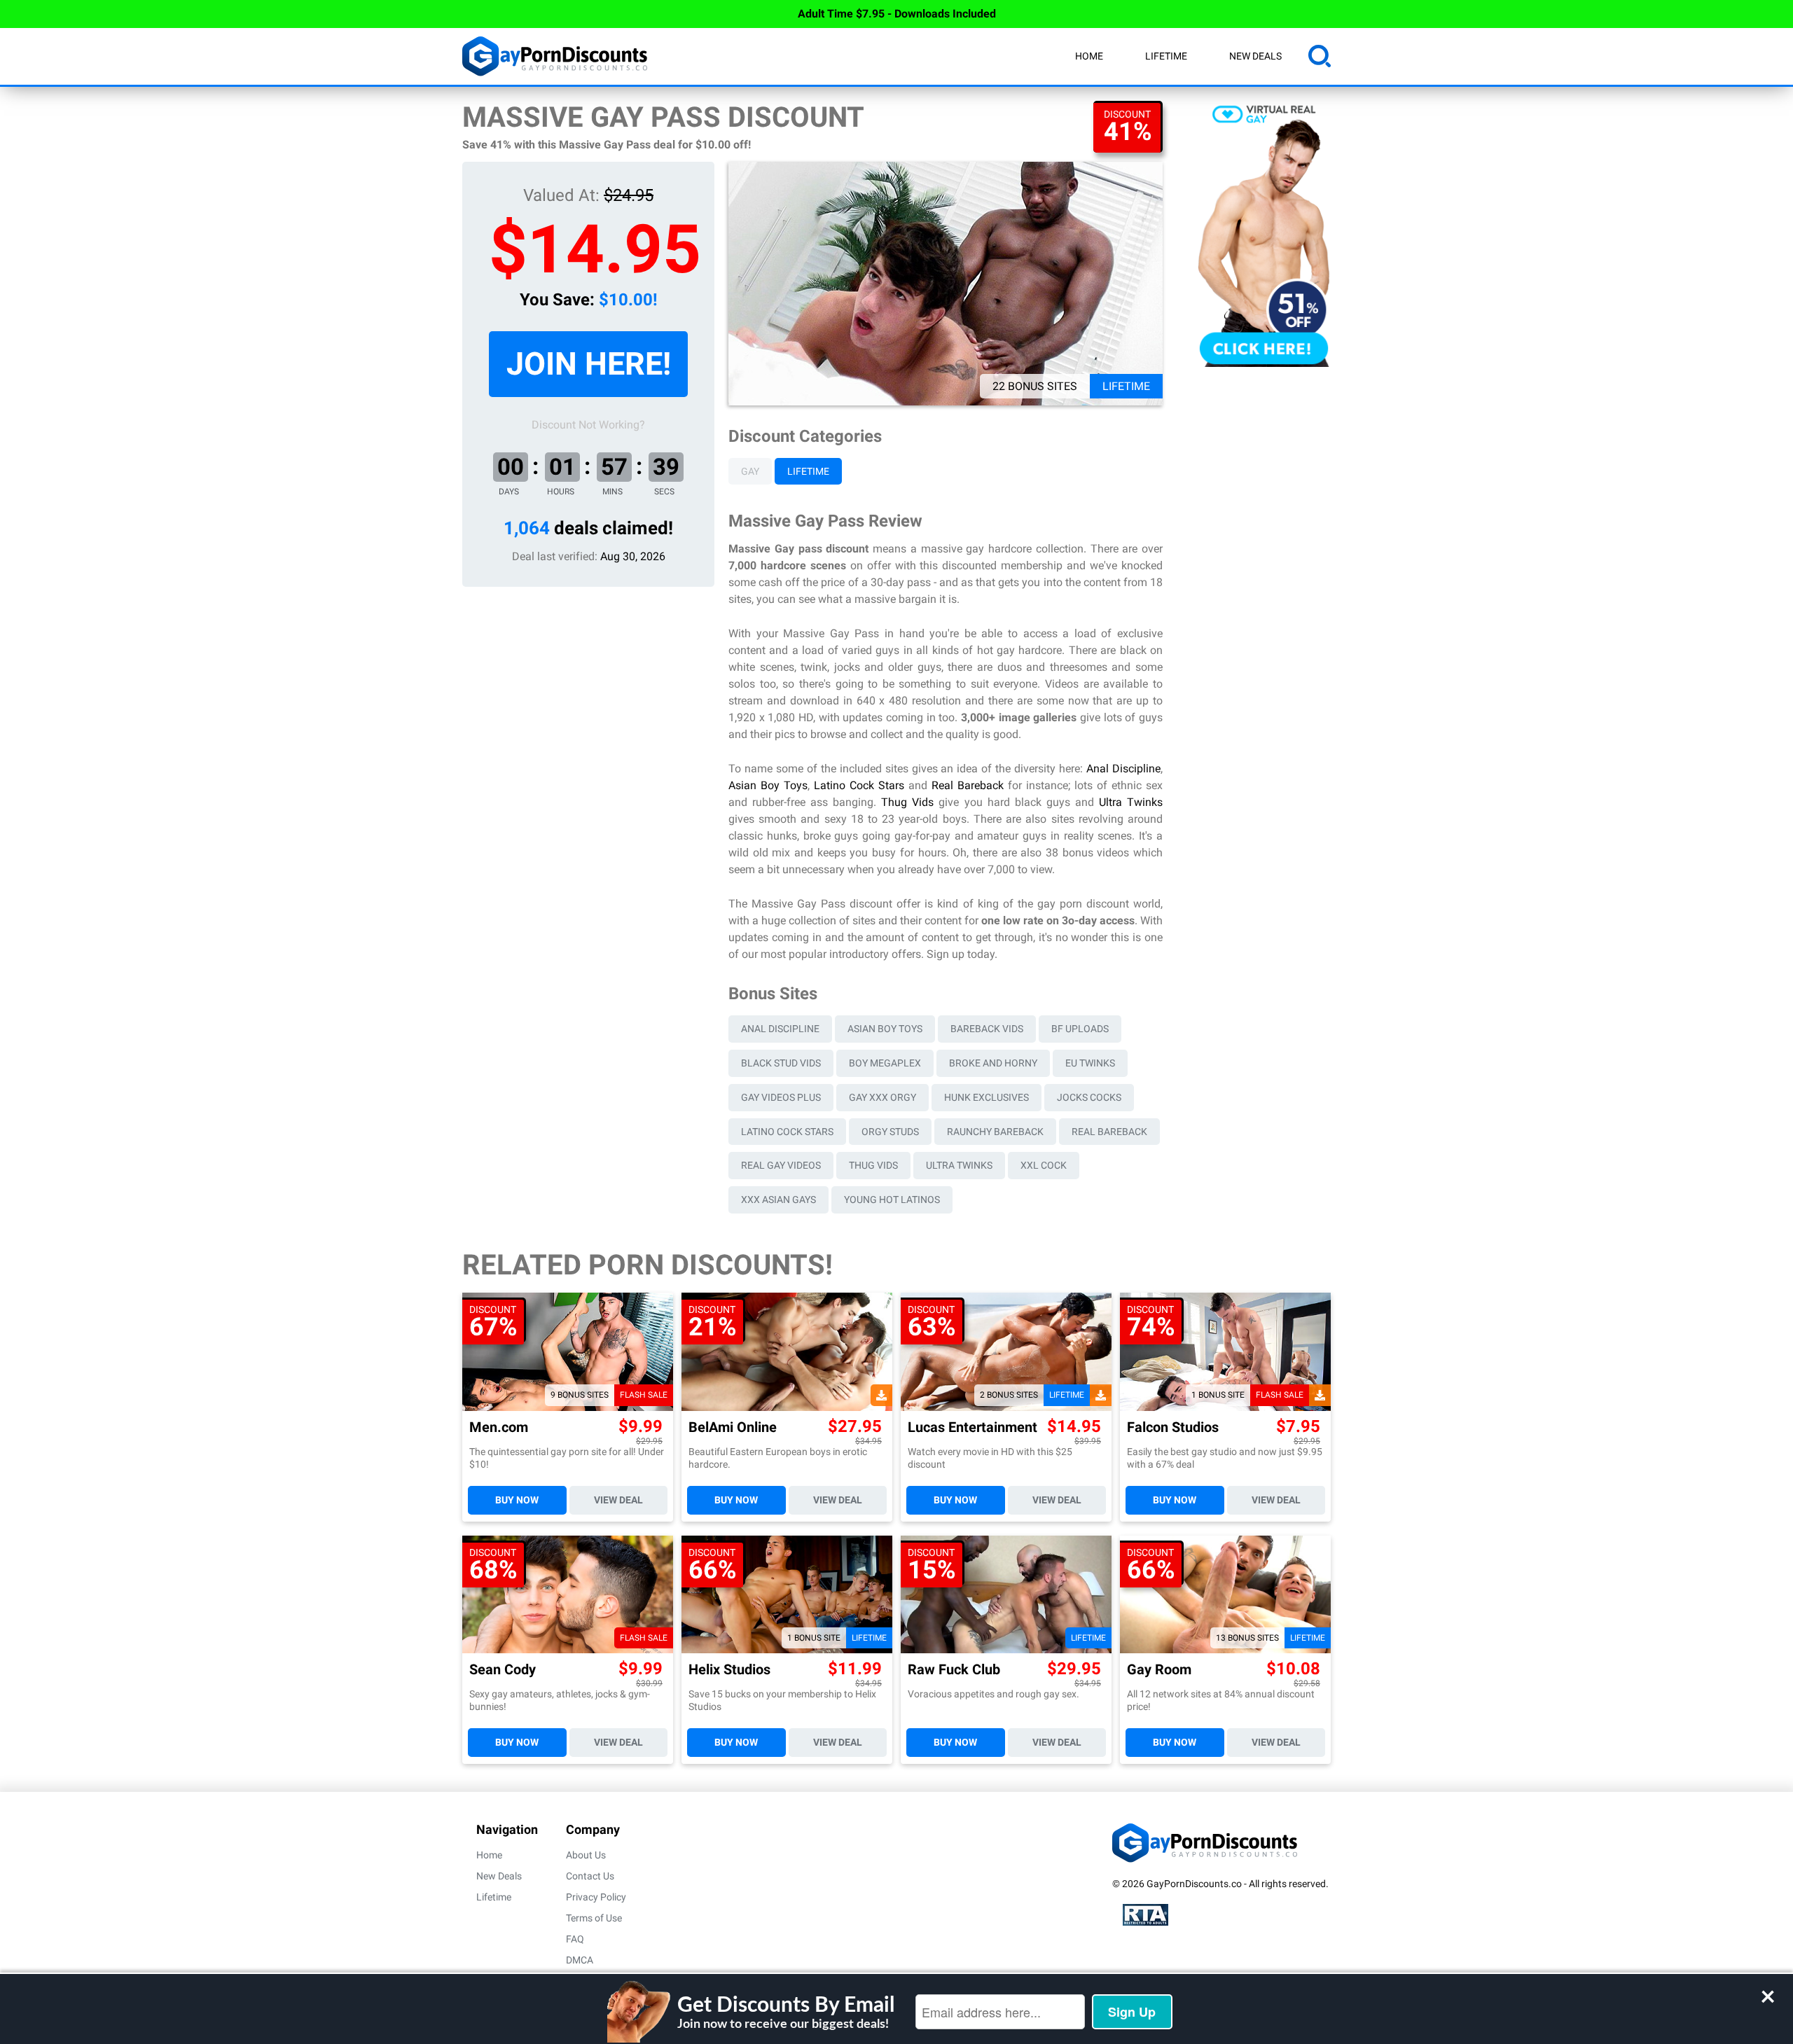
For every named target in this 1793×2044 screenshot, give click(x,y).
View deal (618, 1500)
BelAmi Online (733, 1427)
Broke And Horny (993, 1063)
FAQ (575, 1939)
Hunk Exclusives (987, 1097)
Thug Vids (907, 802)
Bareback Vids (987, 1029)
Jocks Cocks (1089, 1097)
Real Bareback (968, 785)
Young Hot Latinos (892, 1200)
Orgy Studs (890, 1132)
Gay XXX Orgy (882, 1097)
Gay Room (1159, 1670)
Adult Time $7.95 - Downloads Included (897, 14)
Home (1089, 56)
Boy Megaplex (885, 1063)
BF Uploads (1080, 1029)
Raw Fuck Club (954, 1670)
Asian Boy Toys (768, 785)
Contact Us (590, 1876)
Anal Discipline (1123, 769)
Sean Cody (503, 1670)
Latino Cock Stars (859, 785)
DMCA (580, 1960)
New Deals (1255, 56)
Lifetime (1166, 56)
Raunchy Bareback (995, 1132)
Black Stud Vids (781, 1063)
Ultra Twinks (1131, 802)
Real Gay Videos (781, 1165)
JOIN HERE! (589, 364)
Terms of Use (594, 1918)
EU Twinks (1090, 1063)
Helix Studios (729, 1670)
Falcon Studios (1173, 1427)
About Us (586, 1855)
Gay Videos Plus (781, 1097)
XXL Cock (1044, 1165)
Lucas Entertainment (972, 1427)
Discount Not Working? (588, 425)
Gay (750, 471)
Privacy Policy (596, 1897)
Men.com (499, 1427)
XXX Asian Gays (778, 1200)
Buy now (517, 1500)
